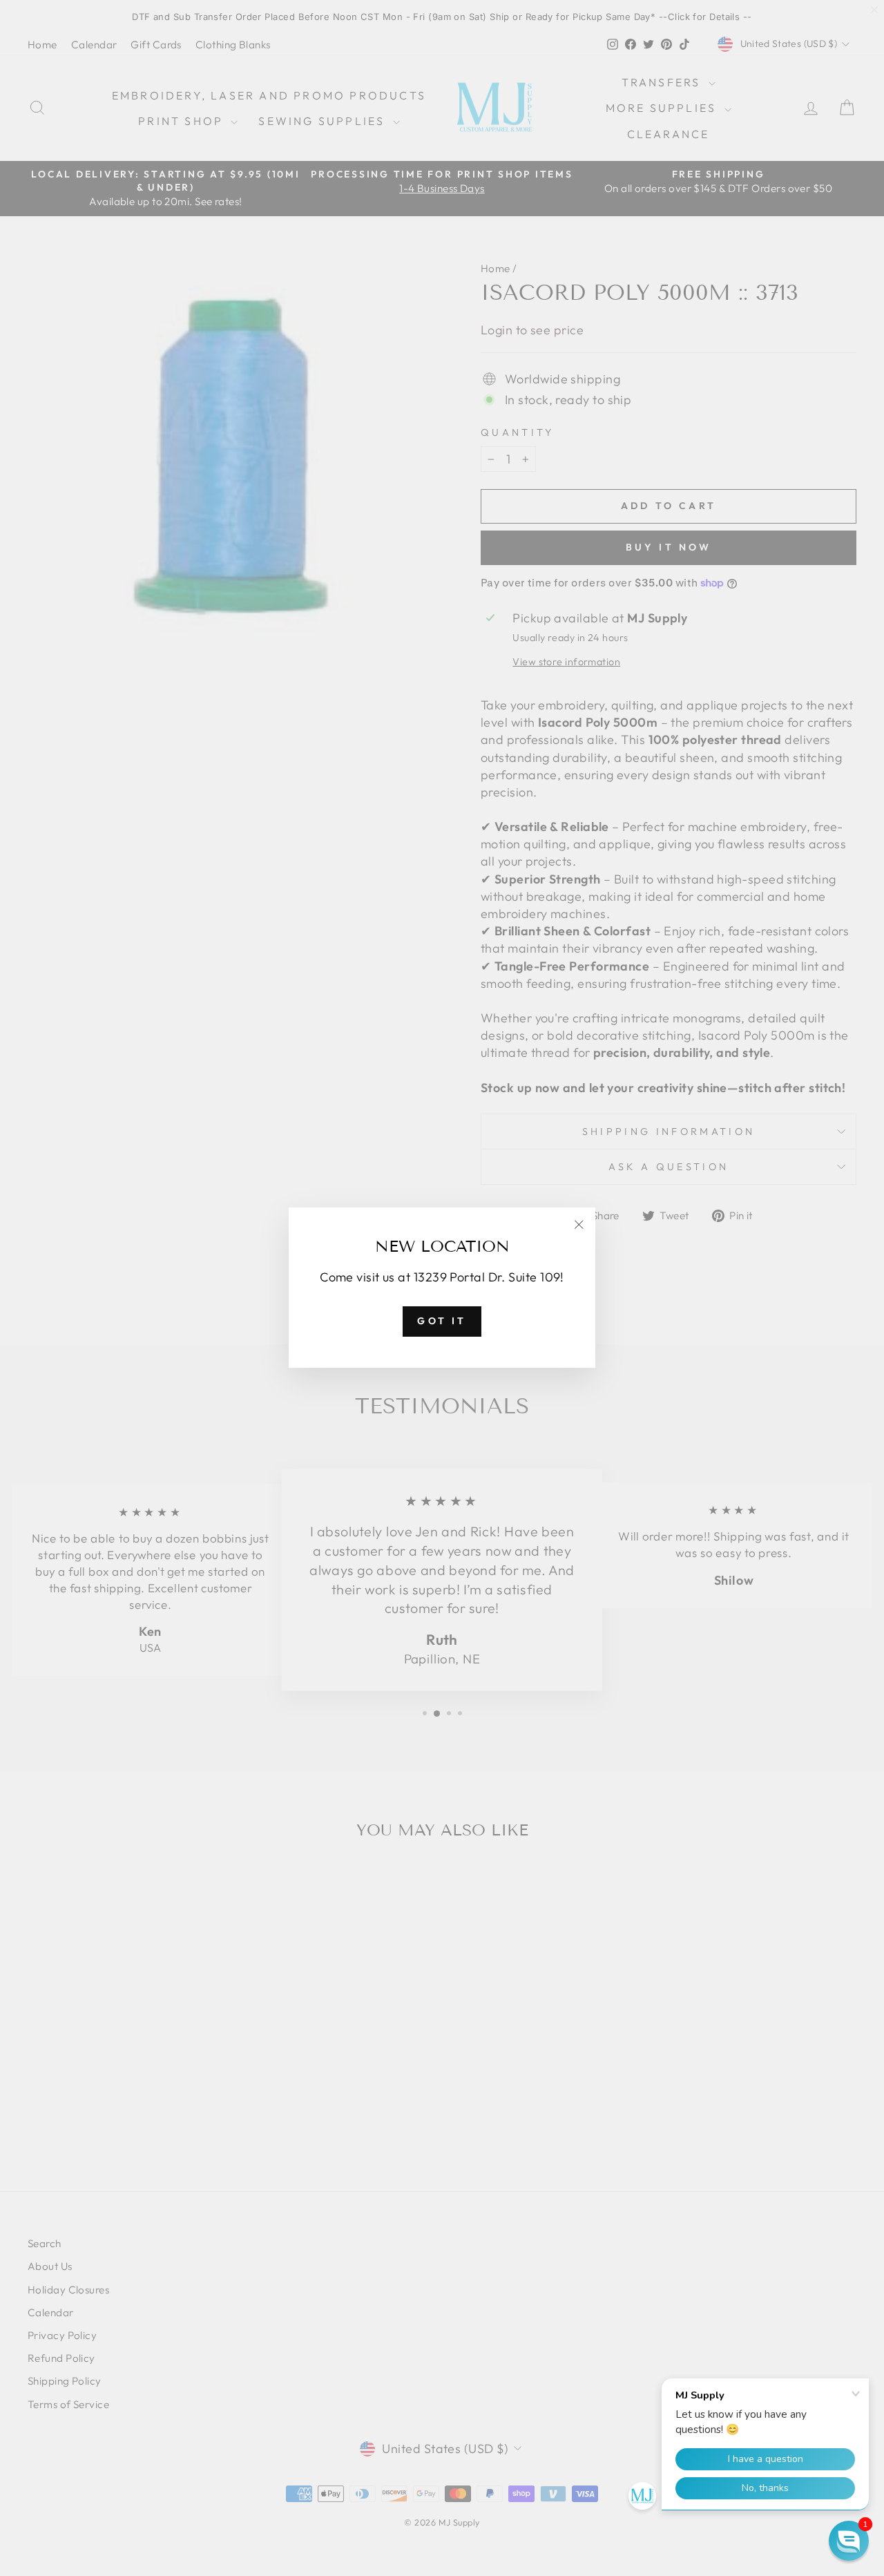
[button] (849, 2541)
